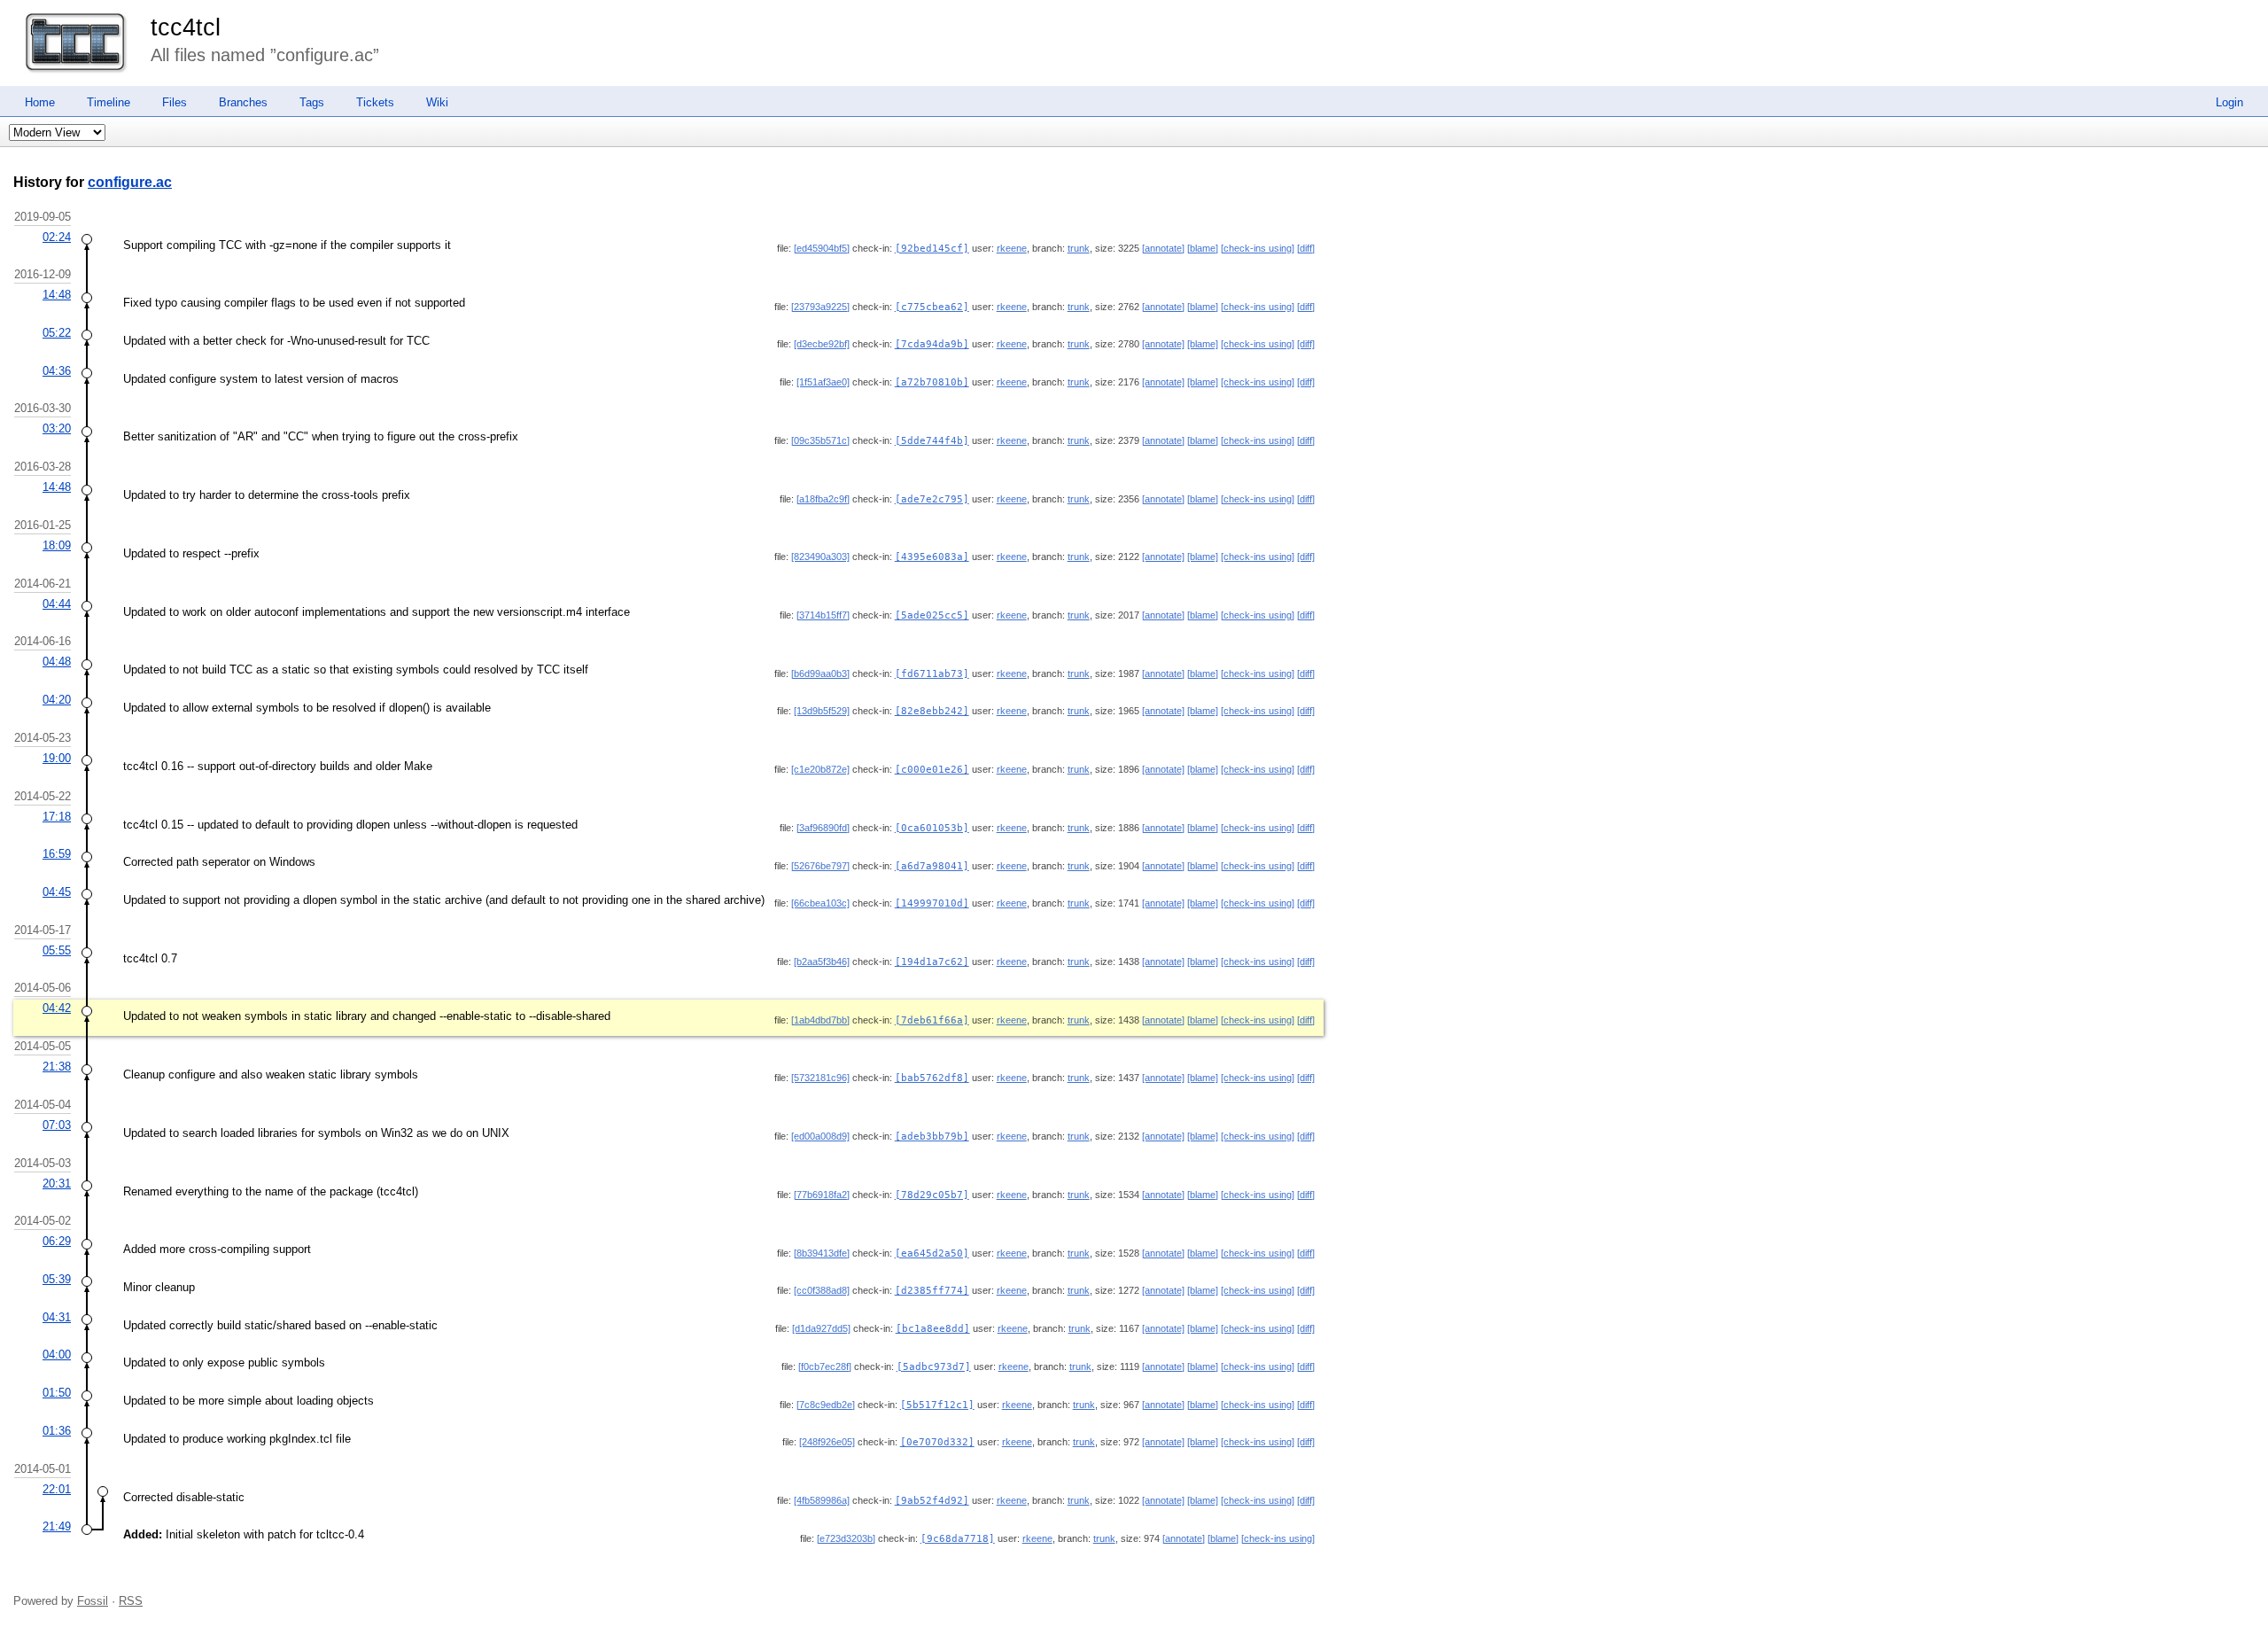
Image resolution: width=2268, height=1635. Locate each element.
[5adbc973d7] (934, 1367)
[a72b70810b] (932, 382)
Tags (312, 102)
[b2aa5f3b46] (822, 962)
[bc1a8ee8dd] (933, 1329)
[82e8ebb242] (932, 711)
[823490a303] (820, 557)
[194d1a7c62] (932, 962)
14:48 (57, 295)
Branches (243, 102)
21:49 (57, 1526)
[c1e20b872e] (820, 769)
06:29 (57, 1241)
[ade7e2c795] (932, 499)
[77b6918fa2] (822, 1195)
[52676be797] (820, 866)
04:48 (57, 662)
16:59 (57, 854)
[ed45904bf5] (822, 248)
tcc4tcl (186, 27)
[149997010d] (932, 903)
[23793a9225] (820, 307)
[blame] (1203, 248)
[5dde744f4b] (932, 441)
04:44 (57, 604)
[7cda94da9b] (932, 344)
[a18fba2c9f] (823, 499)
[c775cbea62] (932, 307)
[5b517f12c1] (937, 1405)
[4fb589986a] (822, 1500)
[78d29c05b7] (932, 1195)
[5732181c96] (820, 1078)
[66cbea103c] (820, 903)
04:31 (57, 1317)
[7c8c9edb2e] (826, 1405)
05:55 (57, 950)
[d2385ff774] (932, 1291)
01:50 (57, 1393)
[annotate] (1163, 248)
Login (2229, 102)
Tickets (375, 102)
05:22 (57, 333)
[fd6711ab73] (932, 674)
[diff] (1306, 248)
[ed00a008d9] (820, 1136)
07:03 (57, 1125)
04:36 (57, 371)
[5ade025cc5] (932, 615)
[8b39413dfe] (822, 1253)
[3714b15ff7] (823, 615)
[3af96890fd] (823, 828)
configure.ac (130, 182)
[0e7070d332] (937, 1442)
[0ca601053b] (932, 828)
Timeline (109, 102)
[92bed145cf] (932, 249)
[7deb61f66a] (932, 1020)
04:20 (57, 700)
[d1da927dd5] (821, 1328)
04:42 (57, 1008)
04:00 (57, 1355)
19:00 (57, 758)
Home (40, 102)
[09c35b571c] (820, 440)
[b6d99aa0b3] (820, 673)
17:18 (57, 817)
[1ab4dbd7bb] (820, 1020)
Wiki (437, 102)
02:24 (57, 237)
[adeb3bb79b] (932, 1137)
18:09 (57, 545)
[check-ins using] (1258, 248)
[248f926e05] (827, 1442)
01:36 (57, 1431)
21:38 (57, 1067)
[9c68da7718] (958, 1539)
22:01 (57, 1489)
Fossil (93, 1601)
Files (175, 102)
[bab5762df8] (932, 1078)
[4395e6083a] (932, 557)
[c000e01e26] (932, 770)
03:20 (57, 428)
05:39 (57, 1279)
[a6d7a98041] (932, 866)
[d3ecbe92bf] (822, 344)
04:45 (57, 892)
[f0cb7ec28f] (825, 1366)
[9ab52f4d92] (932, 1501)
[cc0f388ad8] (822, 1290)
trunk (1079, 248)
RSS (131, 1601)
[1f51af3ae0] (823, 382)
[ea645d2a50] (932, 1253)
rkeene (1012, 248)
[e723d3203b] (846, 1538)
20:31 (57, 1183)
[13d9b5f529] (822, 711)
